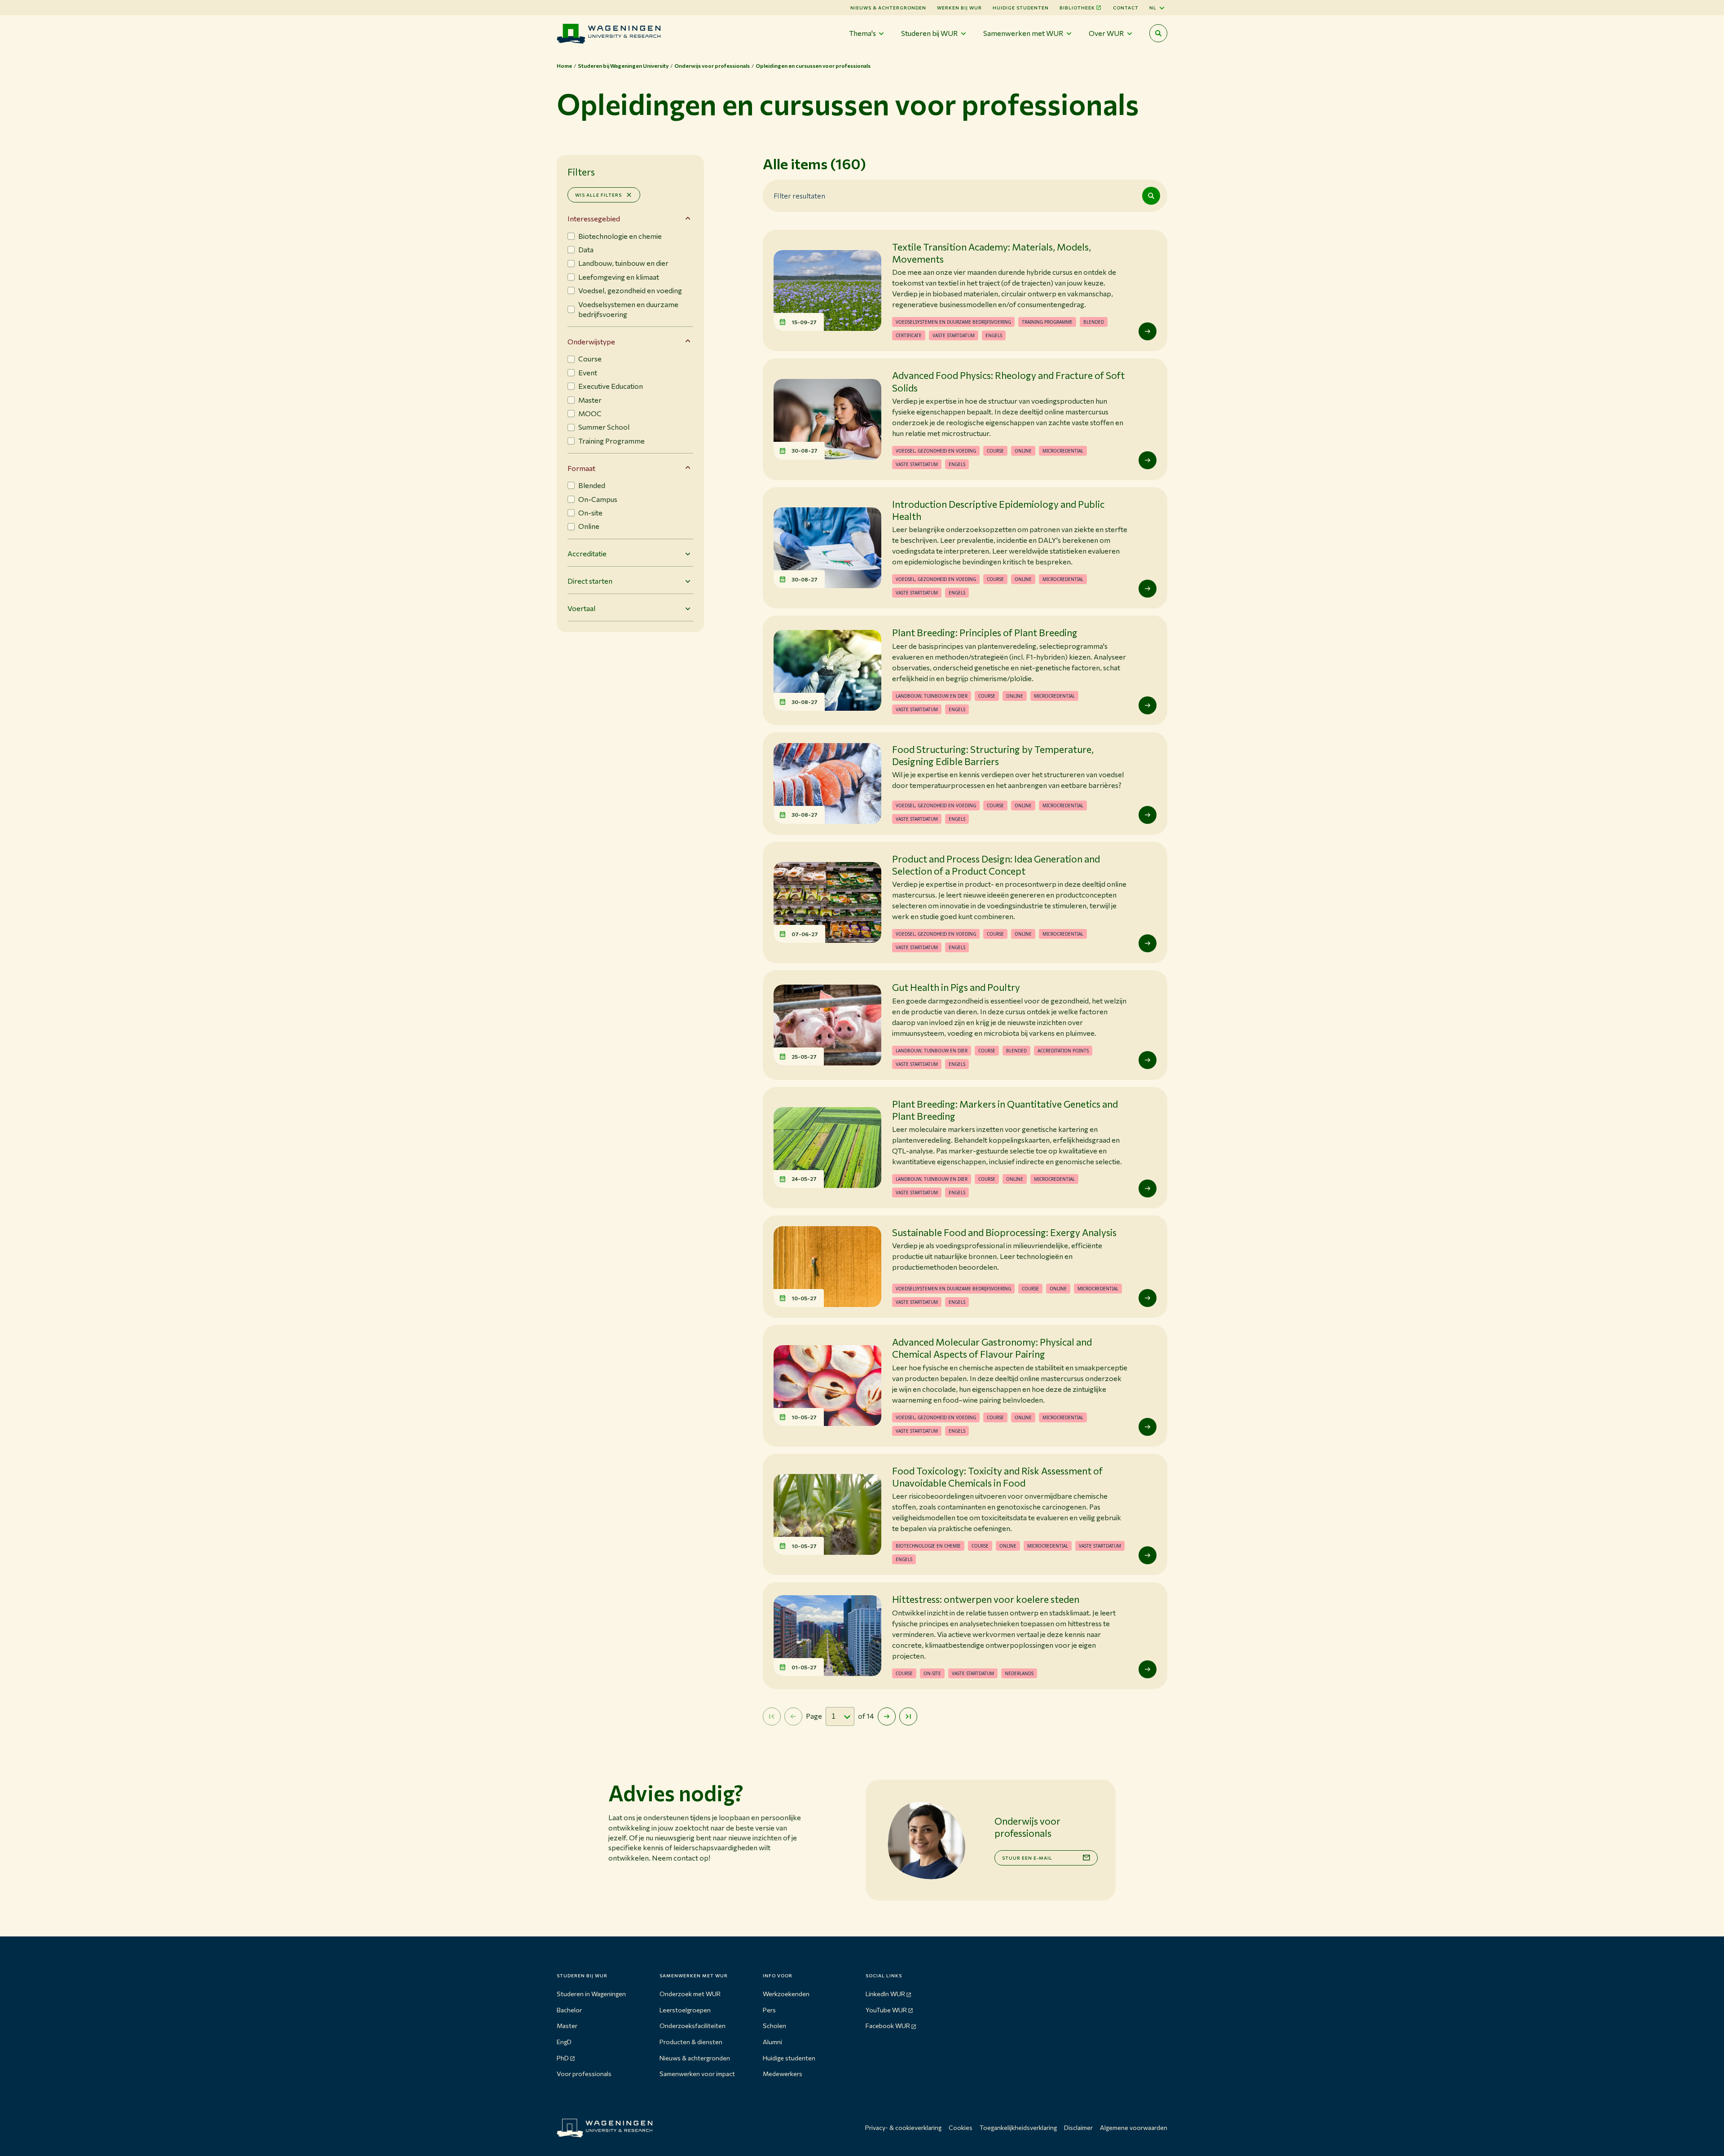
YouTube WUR (886, 2010)
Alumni (772, 2042)
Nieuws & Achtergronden (888, 8)
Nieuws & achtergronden (695, 2058)
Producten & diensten (691, 2042)
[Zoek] (1151, 196)
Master (567, 2026)
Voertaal (581, 608)
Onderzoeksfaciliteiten (693, 2026)
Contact (1126, 8)
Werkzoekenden (786, 1994)
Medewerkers (783, 2074)
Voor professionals (584, 2074)
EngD (564, 2042)
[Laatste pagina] (908, 1716)
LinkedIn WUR (885, 1994)
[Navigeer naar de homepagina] (609, 33)
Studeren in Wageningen (591, 1994)
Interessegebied (594, 218)
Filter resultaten (799, 195)
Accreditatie (587, 553)
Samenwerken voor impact (697, 2074)
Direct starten (590, 581)
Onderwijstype (591, 341)
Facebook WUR (888, 2026)
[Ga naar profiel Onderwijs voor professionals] (926, 1840)
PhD (563, 2058)
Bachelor (569, 2010)
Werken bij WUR (959, 8)
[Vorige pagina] (793, 1716)
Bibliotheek (1077, 8)
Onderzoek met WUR (690, 1994)
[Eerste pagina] (772, 1716)
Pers (769, 2010)
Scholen (774, 2026)
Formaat (581, 468)
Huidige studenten (1021, 8)
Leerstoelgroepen (685, 2010)
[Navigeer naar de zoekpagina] (1158, 33)
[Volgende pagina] (887, 1716)
